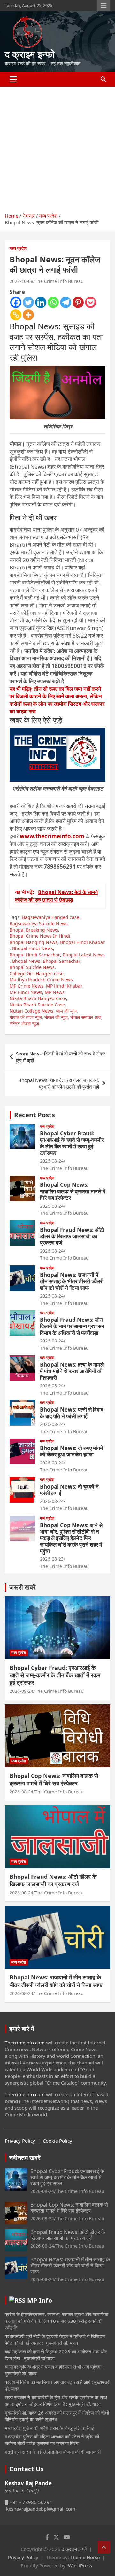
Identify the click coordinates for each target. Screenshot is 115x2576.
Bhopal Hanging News (34, 942)
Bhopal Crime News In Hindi (40, 936)
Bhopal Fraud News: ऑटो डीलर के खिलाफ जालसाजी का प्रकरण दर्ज (72, 1236)
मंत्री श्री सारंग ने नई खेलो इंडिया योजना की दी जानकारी (53, 2452)
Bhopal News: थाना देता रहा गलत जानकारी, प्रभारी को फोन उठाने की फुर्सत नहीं (59, 1083)
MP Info (40, 2300)
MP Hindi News (26, 992)
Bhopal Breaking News (34, 930)
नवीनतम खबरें (25, 2158)
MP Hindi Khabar (64, 986)
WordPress (80, 2565)
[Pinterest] (78, 302)
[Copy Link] (16, 315)
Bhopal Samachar (62, 961)
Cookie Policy (57, 2141)
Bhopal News (26, 961)
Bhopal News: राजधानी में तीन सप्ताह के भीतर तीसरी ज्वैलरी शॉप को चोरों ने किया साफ (72, 1281)
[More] (28, 315)
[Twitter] (28, 302)
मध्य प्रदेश (18, 248)
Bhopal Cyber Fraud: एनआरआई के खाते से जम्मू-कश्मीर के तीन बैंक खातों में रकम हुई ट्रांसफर (72, 1143)
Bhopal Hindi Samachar (35, 955)
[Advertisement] (57, 147)
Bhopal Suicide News (32, 967)
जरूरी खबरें (23, 1587)
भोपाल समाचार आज (86, 1017)
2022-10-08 (21, 281)
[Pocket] (91, 302)
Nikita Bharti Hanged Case (38, 998)
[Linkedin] (41, 302)
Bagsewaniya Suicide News (39, 923)
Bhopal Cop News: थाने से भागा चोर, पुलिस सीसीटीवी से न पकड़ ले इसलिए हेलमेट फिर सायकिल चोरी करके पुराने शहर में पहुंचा (71, 1538)
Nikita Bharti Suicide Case (37, 1005)
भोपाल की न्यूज (56, 1017)
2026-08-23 (52, 1559)
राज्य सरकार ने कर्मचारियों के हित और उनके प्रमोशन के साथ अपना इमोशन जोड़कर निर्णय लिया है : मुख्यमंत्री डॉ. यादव (56, 2401)
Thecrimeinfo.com (25, 2043)
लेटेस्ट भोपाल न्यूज (24, 1023)
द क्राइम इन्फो (30, 54)
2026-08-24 (52, 1161)
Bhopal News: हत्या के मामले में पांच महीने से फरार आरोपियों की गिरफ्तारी (72, 1371)
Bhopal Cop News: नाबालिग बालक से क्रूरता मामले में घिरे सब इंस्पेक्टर (73, 1191)
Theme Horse (85, 2557)
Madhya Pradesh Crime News (41, 980)
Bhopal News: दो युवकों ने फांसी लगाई (69, 1490)
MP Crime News (27, 986)
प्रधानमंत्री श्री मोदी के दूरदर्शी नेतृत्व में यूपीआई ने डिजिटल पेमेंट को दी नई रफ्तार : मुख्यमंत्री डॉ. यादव (55, 2340)
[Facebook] (16, 302)
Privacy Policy (20, 2141)
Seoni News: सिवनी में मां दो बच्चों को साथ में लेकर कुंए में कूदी (61, 1057)
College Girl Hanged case (37, 973)
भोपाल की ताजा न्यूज (26, 1017)
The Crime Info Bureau (59, 281)
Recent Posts (34, 1115)
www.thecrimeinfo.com (52, 836)
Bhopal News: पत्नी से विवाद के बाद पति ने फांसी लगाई (72, 1413)
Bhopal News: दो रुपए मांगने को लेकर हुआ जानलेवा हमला (72, 1451)
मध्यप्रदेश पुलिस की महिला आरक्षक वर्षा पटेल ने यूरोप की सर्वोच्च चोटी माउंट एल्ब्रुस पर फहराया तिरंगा (52, 2440)
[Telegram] (66, 302)
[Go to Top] (104, 2547)
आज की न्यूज (66, 1011)
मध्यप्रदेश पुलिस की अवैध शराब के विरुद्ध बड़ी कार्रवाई (49, 2428)
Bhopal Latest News (84, 955)
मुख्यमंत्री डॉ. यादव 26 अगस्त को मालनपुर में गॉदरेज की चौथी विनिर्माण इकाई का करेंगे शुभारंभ (57, 2416)
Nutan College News (31, 1011)
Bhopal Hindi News (33, 948)
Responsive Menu (103, 5)
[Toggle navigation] (13, 79)
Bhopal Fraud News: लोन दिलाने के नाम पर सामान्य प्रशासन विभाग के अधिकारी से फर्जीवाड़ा (72, 1326)
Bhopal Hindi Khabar (82, 942)
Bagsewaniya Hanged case (51, 917)
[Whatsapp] (53, 302)
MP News (55, 992)
